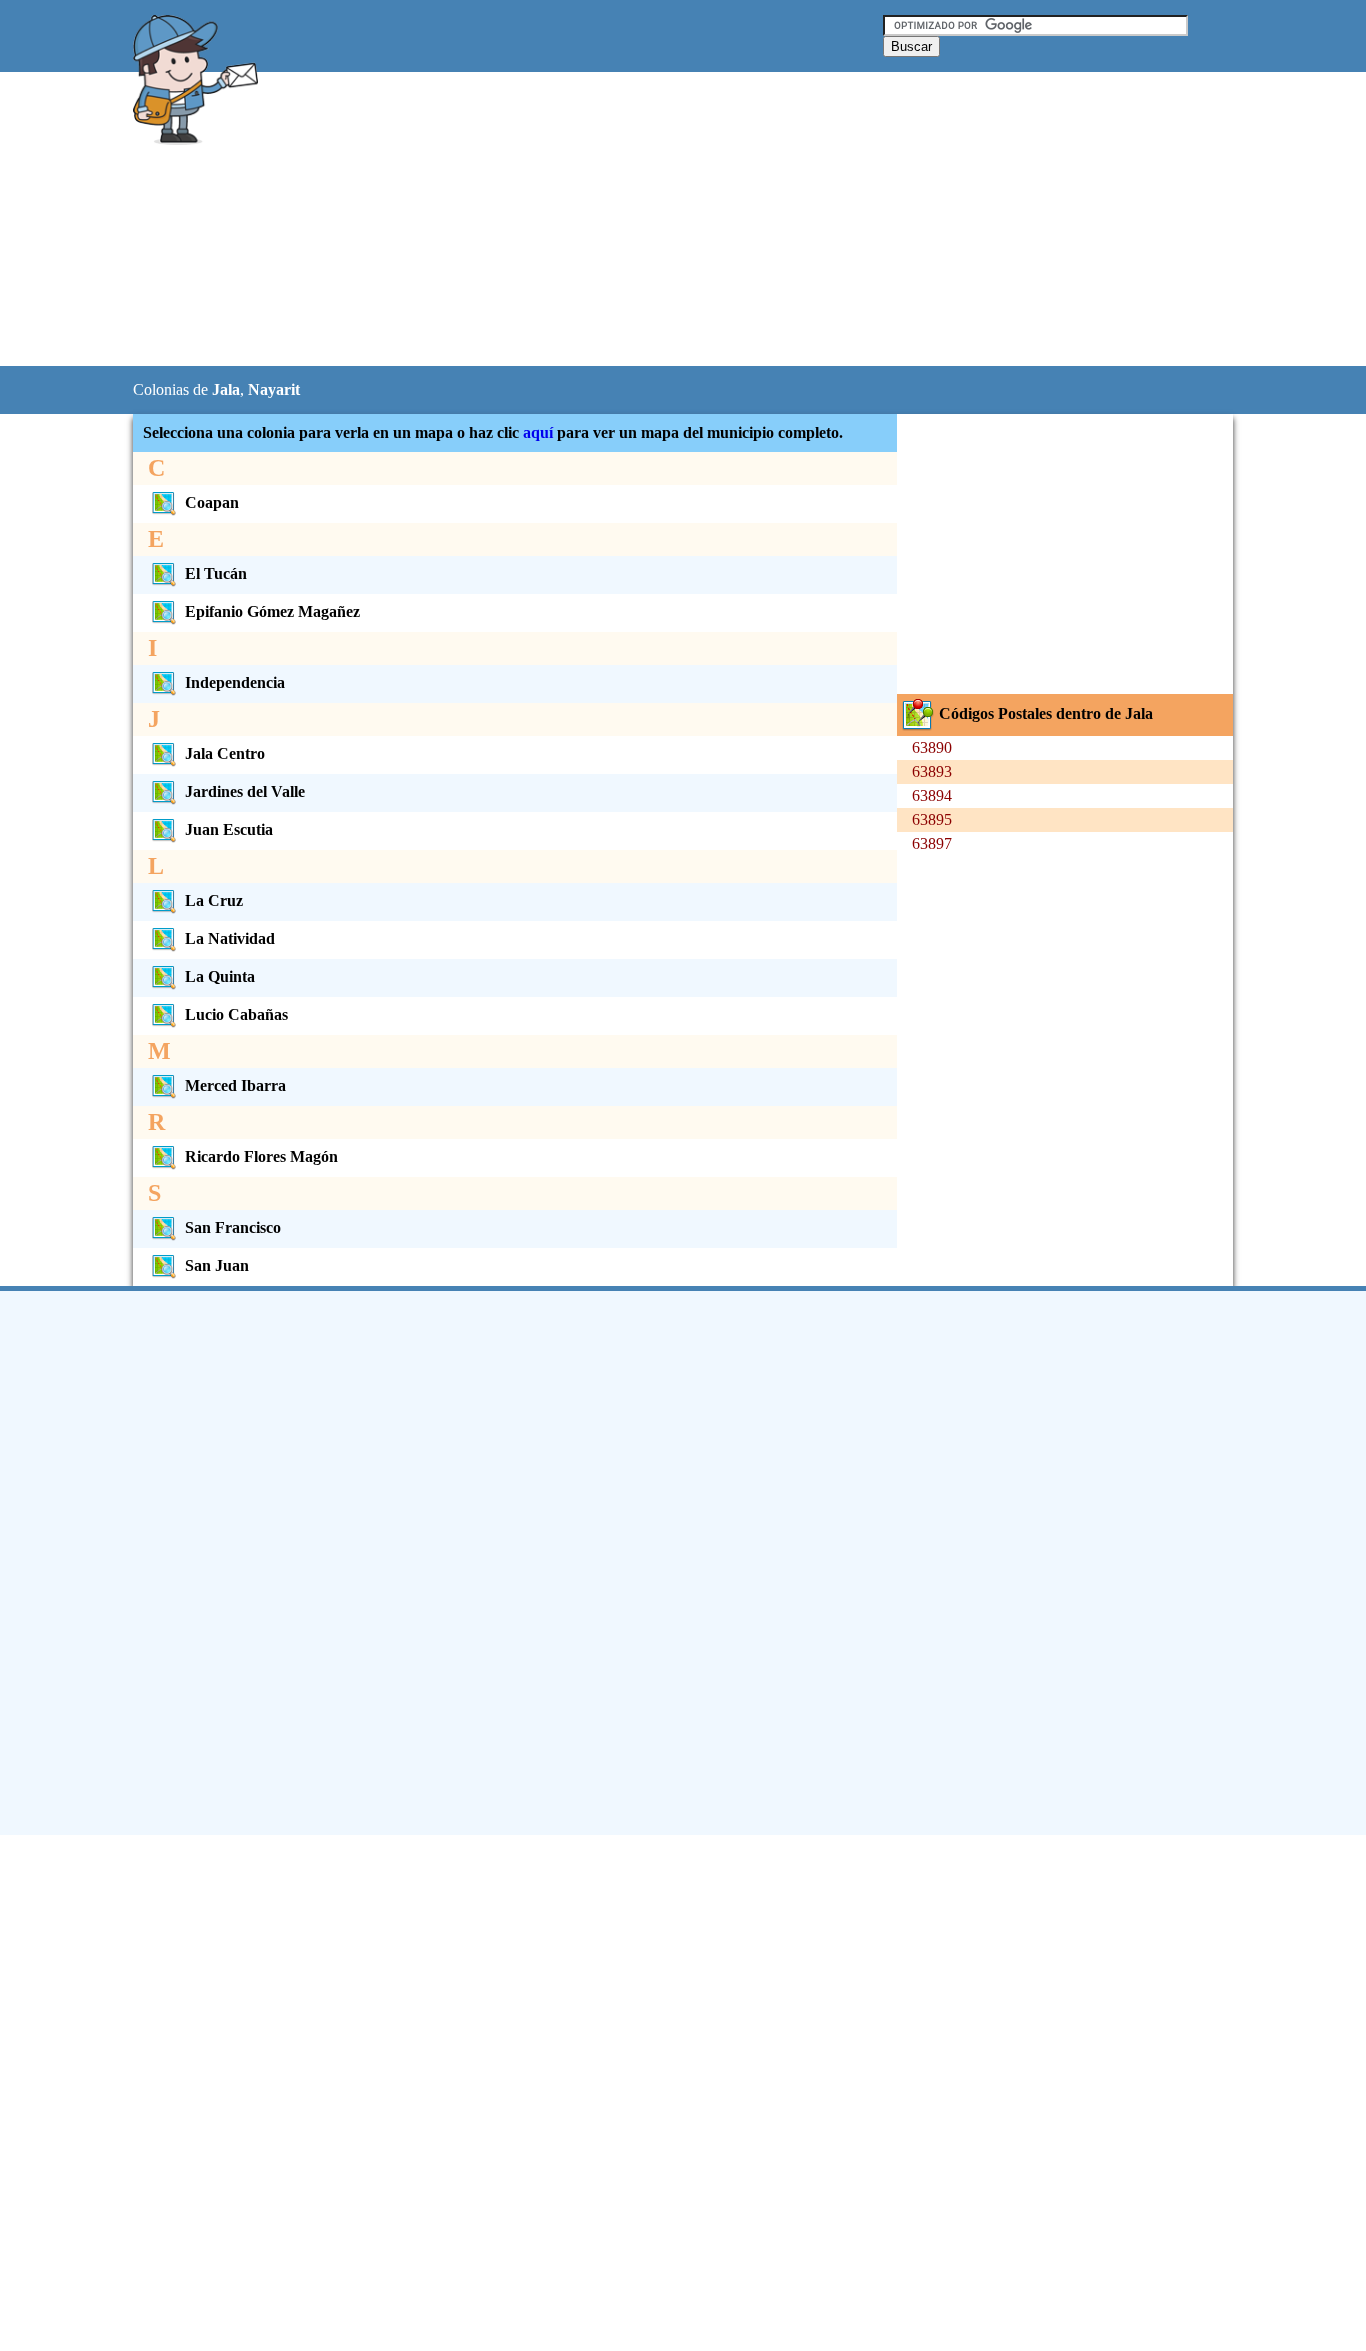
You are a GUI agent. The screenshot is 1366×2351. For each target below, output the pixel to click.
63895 (932, 819)
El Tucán (216, 573)
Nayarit (274, 389)
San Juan (217, 1265)
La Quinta (220, 976)
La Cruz (214, 900)
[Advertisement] (632, 220)
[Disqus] (683, 1561)
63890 (932, 747)
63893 (932, 771)
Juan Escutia (229, 829)
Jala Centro (225, 753)
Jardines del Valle (245, 791)
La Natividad (230, 938)
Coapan (212, 502)
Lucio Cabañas (236, 1014)
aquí (538, 432)
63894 (932, 795)
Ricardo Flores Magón (261, 1156)
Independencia (235, 682)
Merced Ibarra (235, 1085)
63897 (932, 843)
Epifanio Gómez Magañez (272, 611)
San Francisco (233, 1227)
